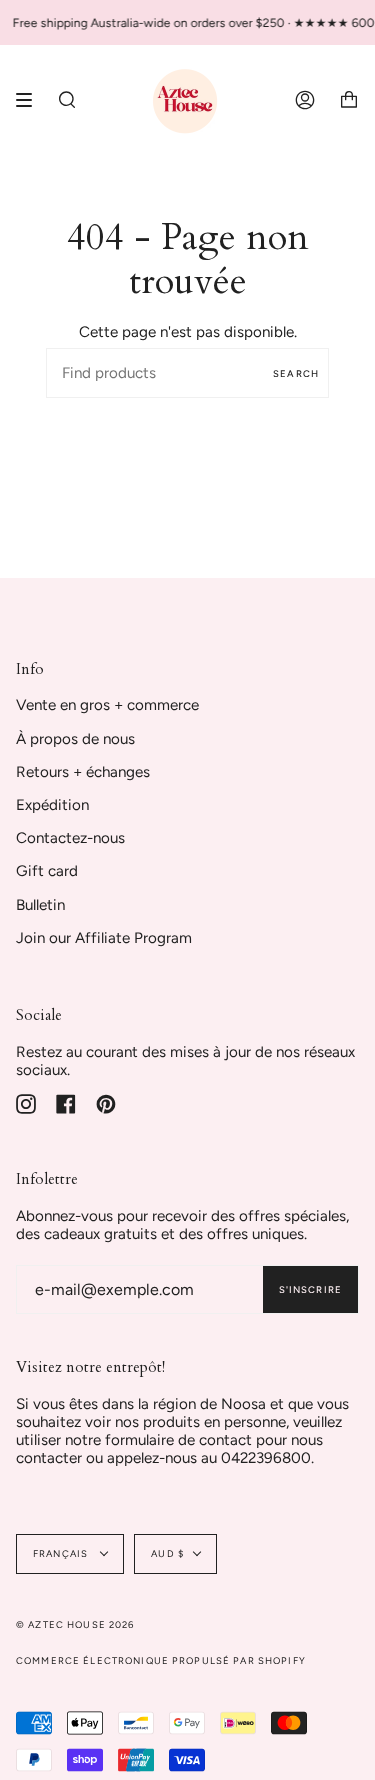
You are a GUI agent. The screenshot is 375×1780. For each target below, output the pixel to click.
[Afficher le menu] (31, 100)
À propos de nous (75, 739)
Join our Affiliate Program (104, 938)
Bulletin (40, 905)
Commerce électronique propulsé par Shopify (161, 1660)
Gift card (47, 871)
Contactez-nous (70, 838)
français (62, 1553)
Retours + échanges (83, 772)
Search (296, 373)
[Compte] (305, 100)
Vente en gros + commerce (107, 705)
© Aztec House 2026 (75, 1624)
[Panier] (349, 100)
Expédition (52, 805)
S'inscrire (310, 1289)
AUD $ (167, 1553)
